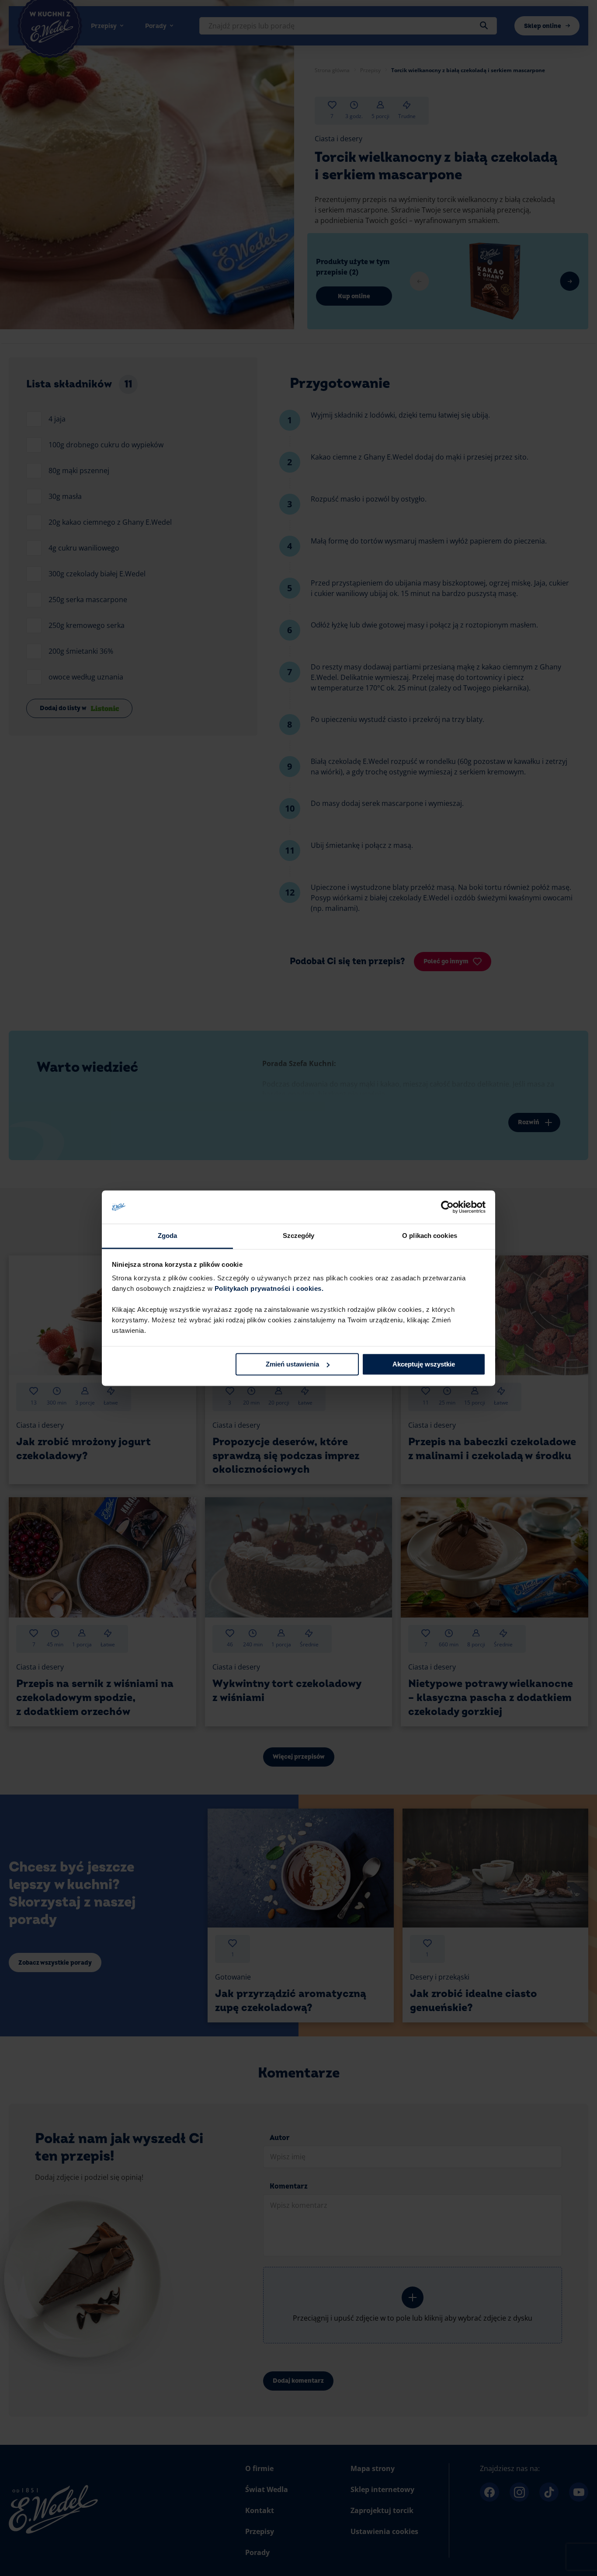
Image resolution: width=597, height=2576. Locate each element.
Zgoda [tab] (168, 1236)
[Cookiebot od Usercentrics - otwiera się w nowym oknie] (447, 1207)
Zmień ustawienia (292, 1364)
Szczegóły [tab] (299, 1236)
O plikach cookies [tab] (430, 1236)
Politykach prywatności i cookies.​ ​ (270, 1289)
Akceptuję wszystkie (424, 1364)
